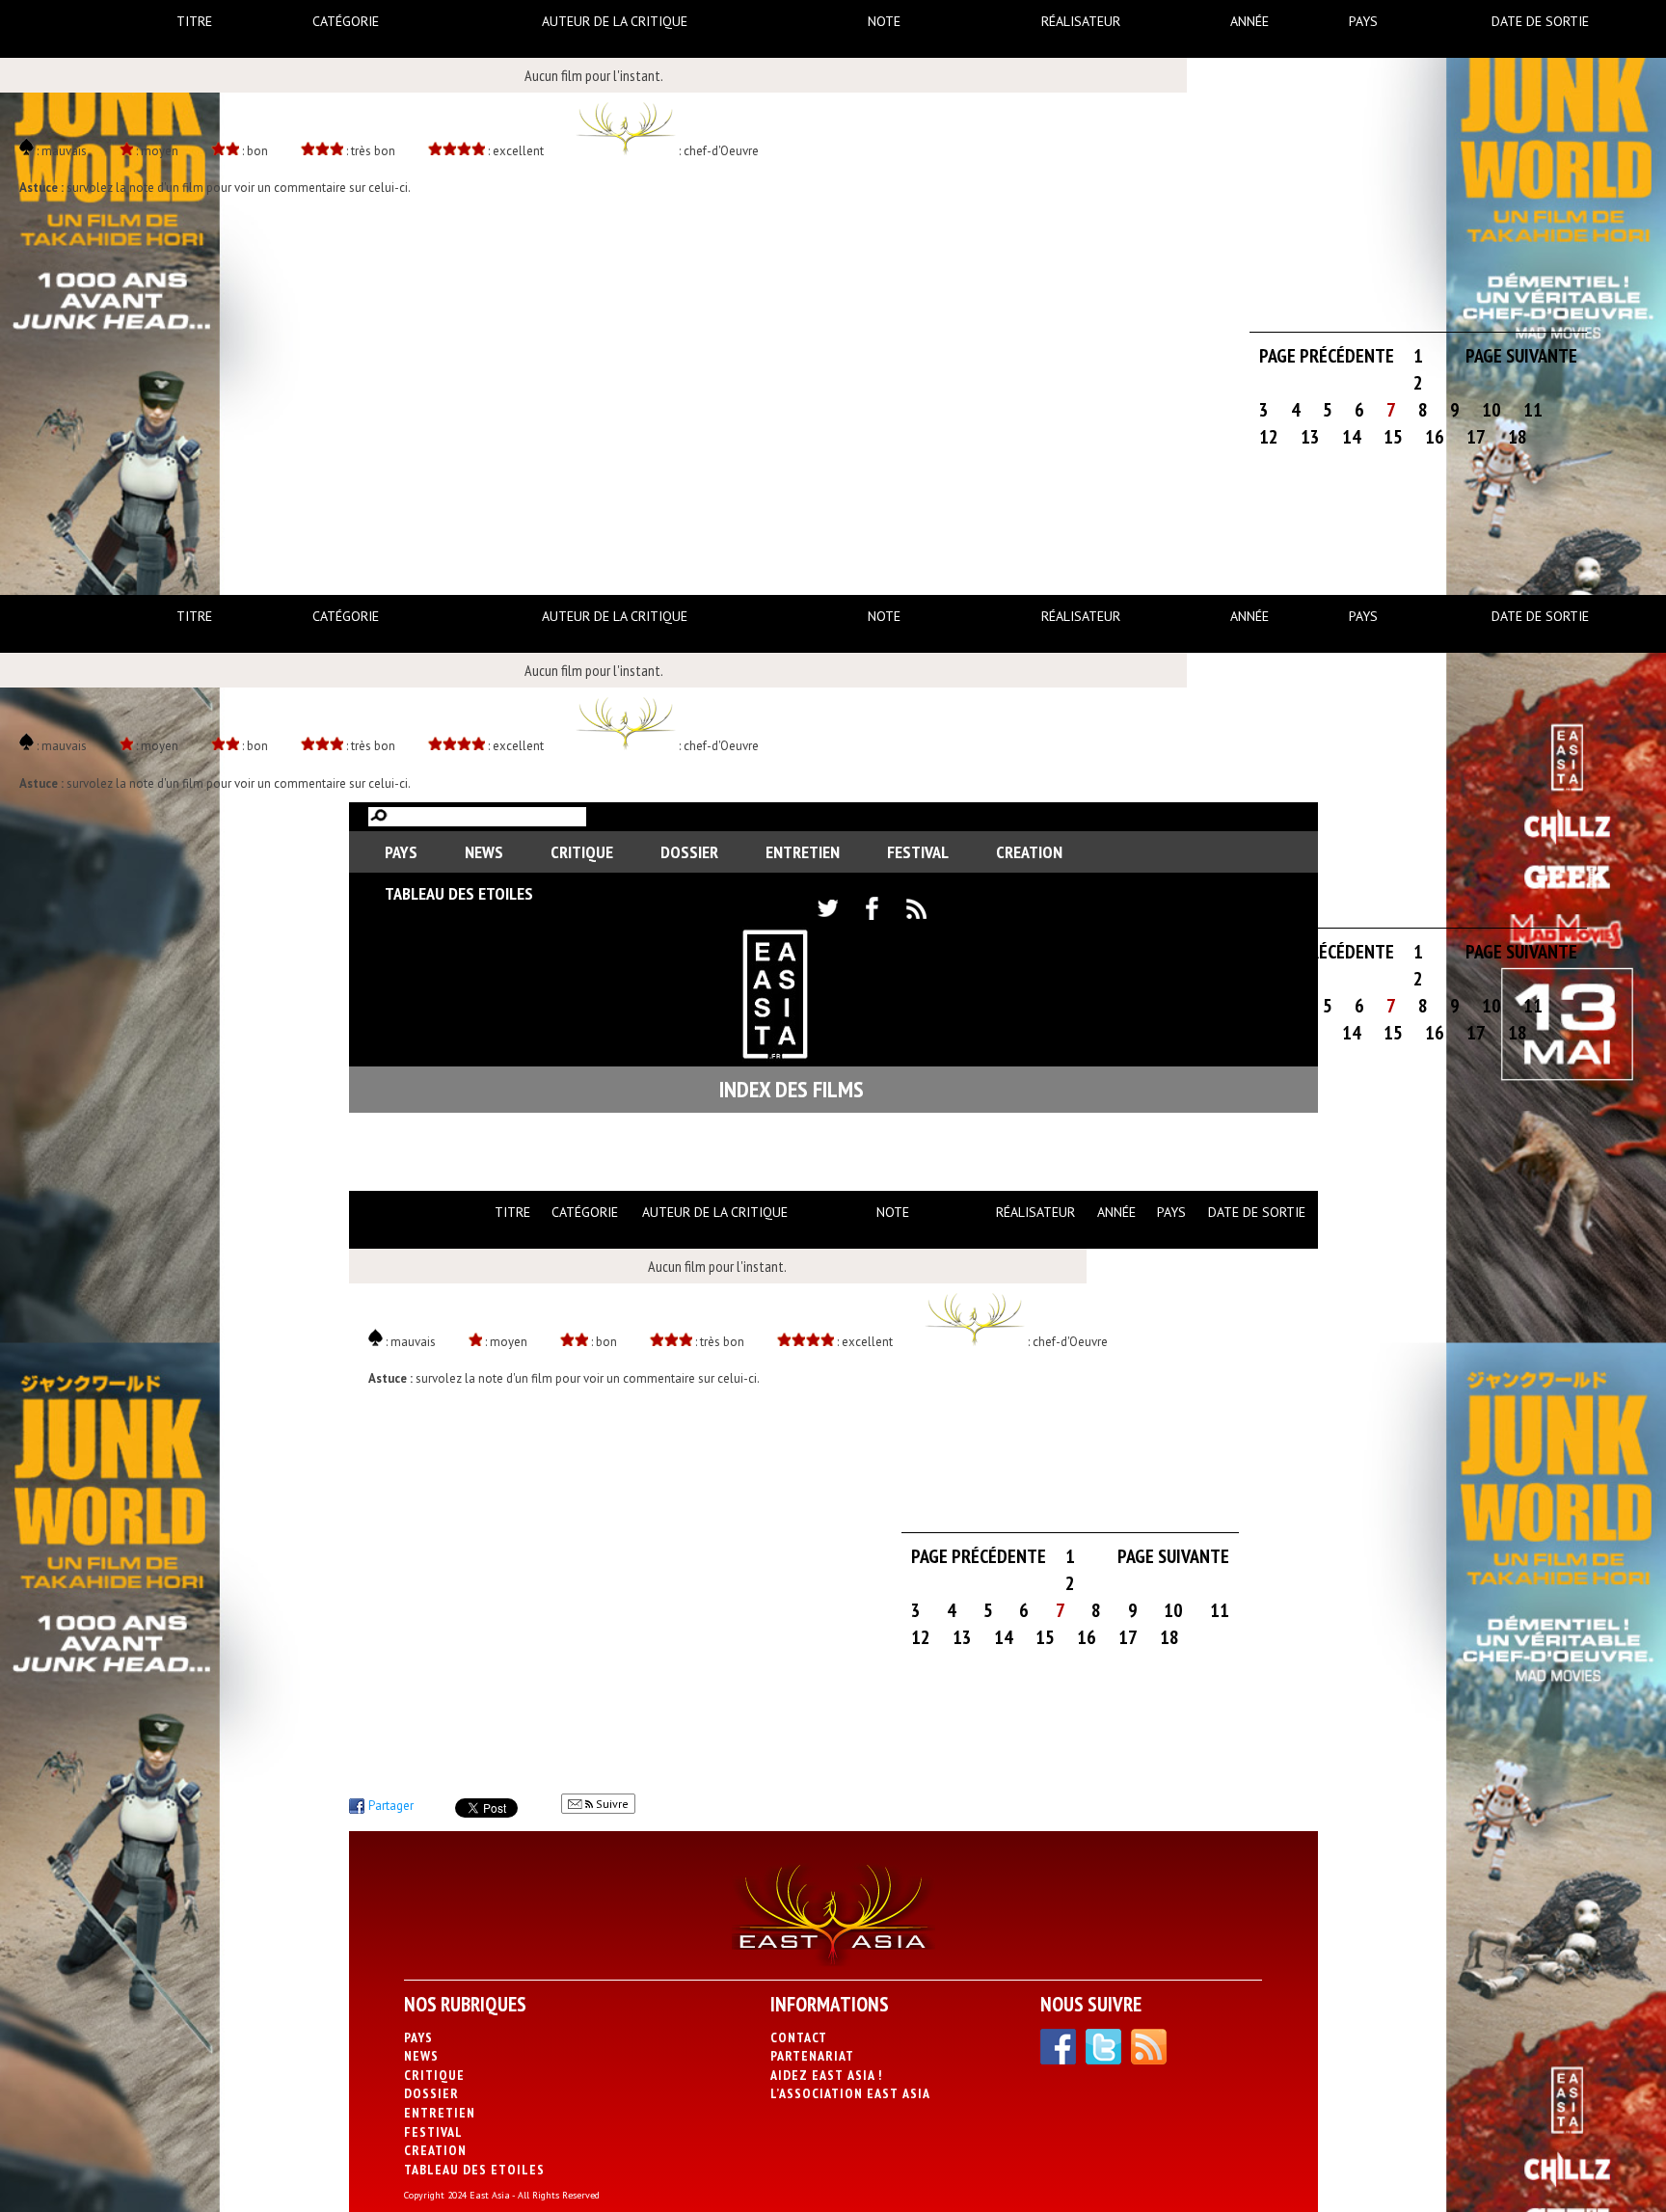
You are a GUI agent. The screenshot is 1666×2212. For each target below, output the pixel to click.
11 (1533, 410)
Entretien (803, 852)
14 (1352, 437)
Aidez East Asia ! (826, 2075)
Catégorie (346, 21)
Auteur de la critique (615, 21)
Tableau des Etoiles (459, 893)
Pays (1363, 21)
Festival (918, 852)
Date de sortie (1540, 21)
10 (1491, 410)
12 (1269, 437)
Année (1249, 21)
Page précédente (1327, 356)
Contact (799, 2037)
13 (1310, 437)
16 (1435, 437)
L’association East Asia (850, 2093)
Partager (391, 1806)
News (484, 852)
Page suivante (1521, 356)
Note (884, 21)
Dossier (689, 852)
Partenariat (812, 2056)
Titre (194, 21)
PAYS (401, 852)
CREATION (1029, 852)
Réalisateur (1081, 21)
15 (1393, 437)
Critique (582, 852)
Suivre (611, 1804)
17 (1476, 437)
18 (1518, 437)
